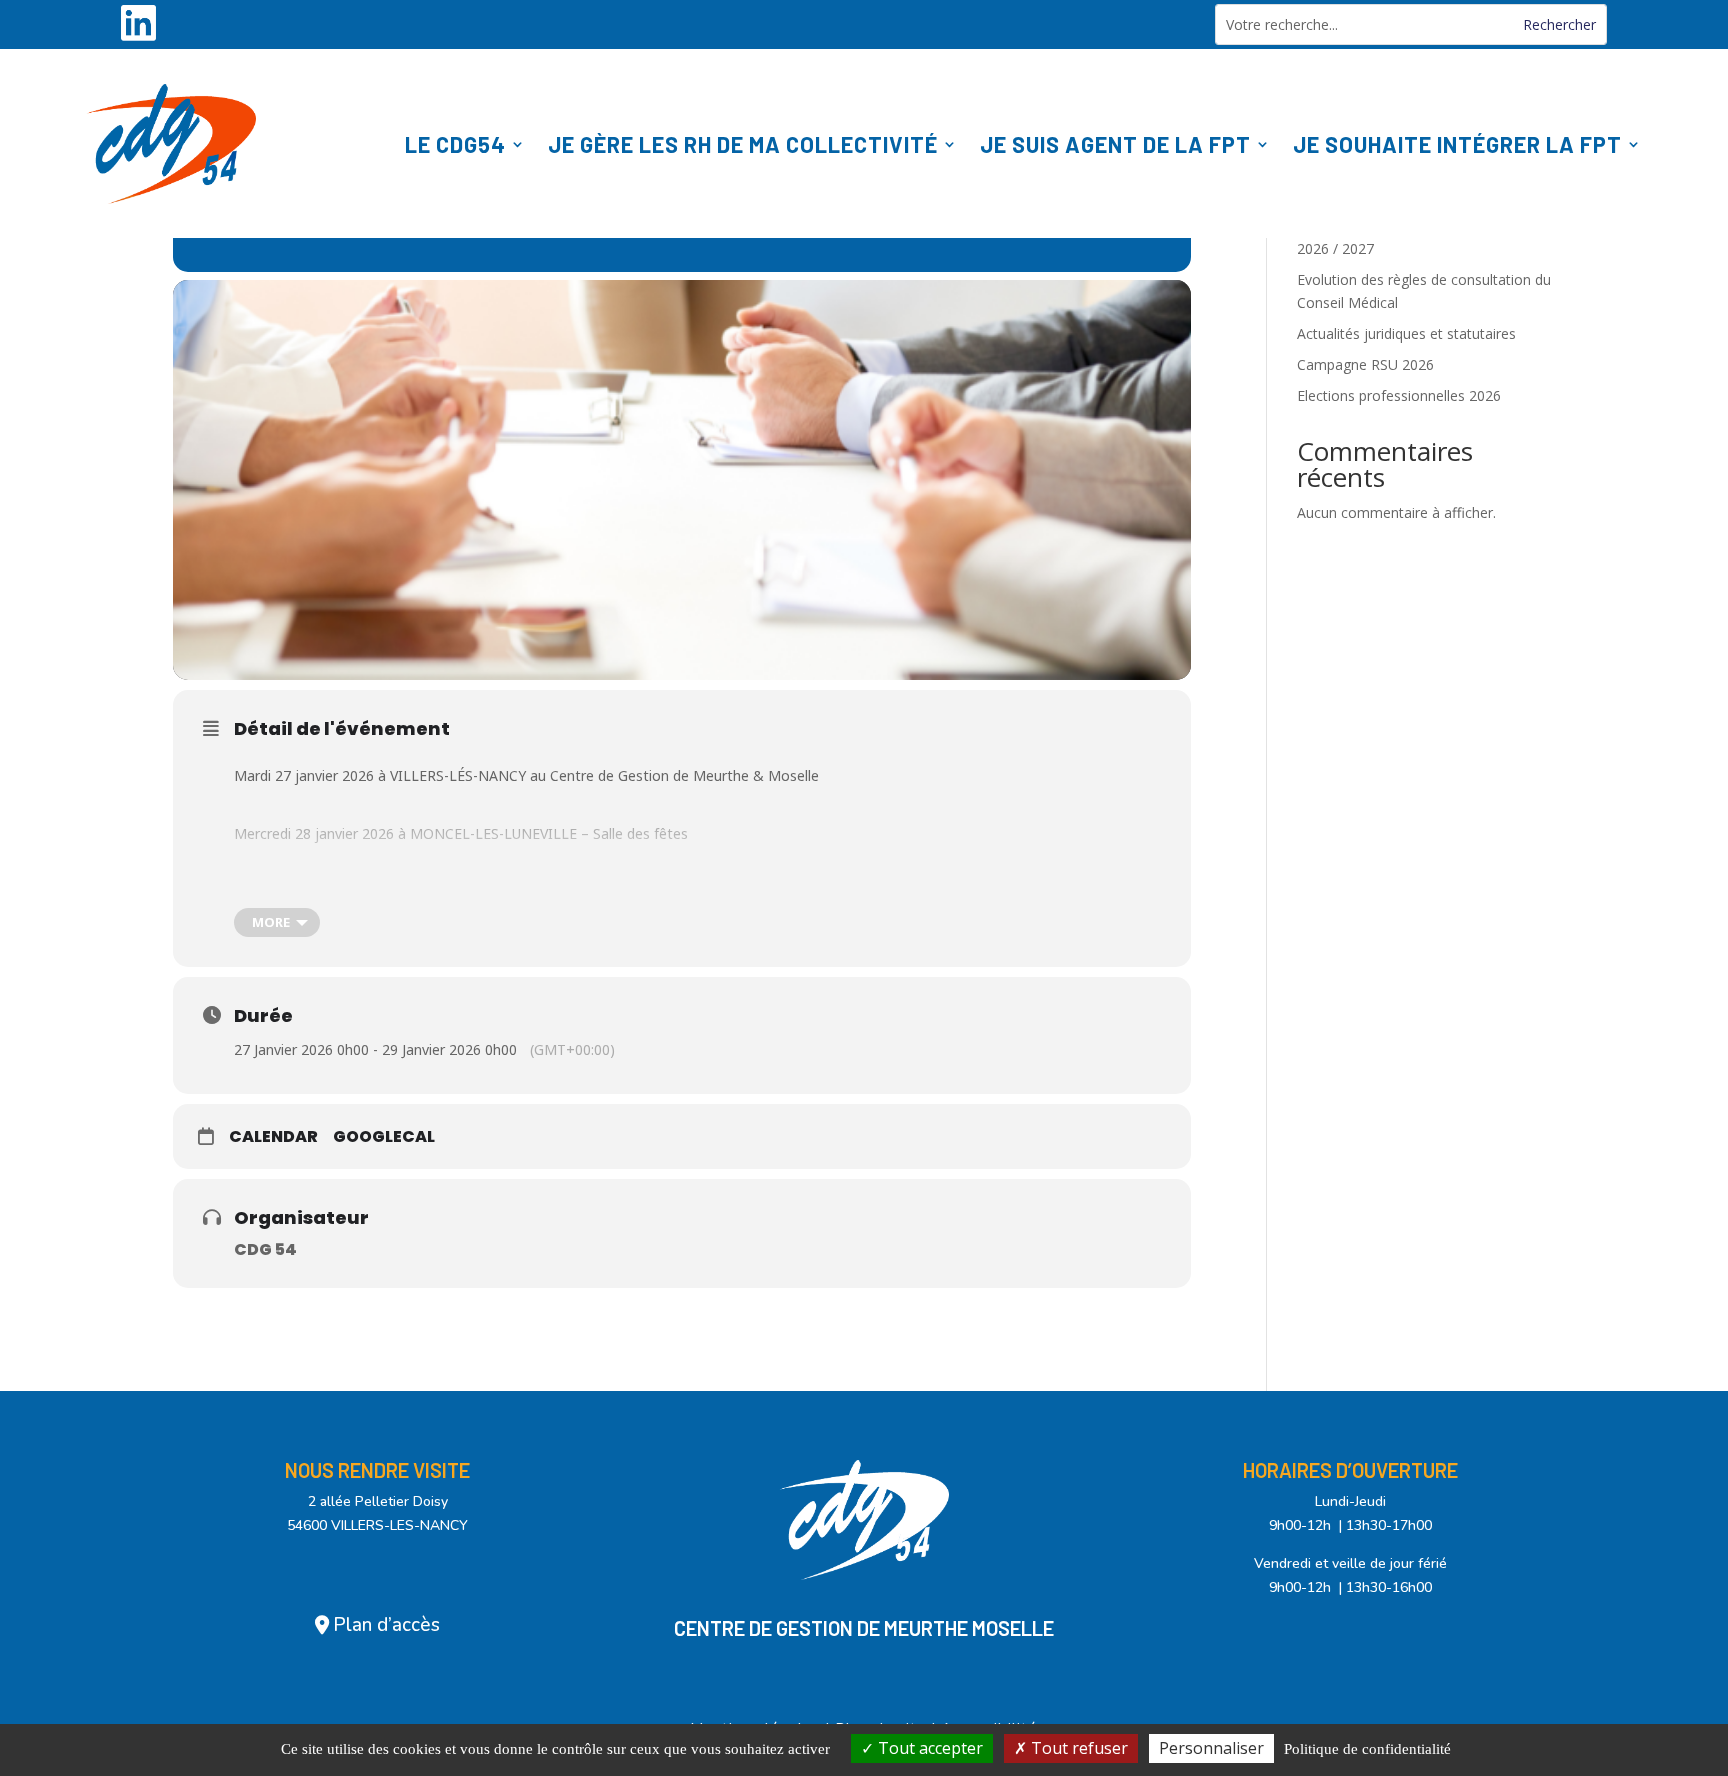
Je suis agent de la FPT (1115, 144)
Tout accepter (928, 1748)
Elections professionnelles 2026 (1399, 395)
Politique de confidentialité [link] (1367, 1749)
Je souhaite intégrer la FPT (1457, 144)
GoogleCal (384, 1137)
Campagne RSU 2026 (1365, 364)
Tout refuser (1077, 1748)
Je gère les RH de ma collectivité (743, 144)
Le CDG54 (455, 144)
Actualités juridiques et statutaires (1406, 333)
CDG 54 (265, 1249)
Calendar (273, 1137)
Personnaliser (1211, 1748)
